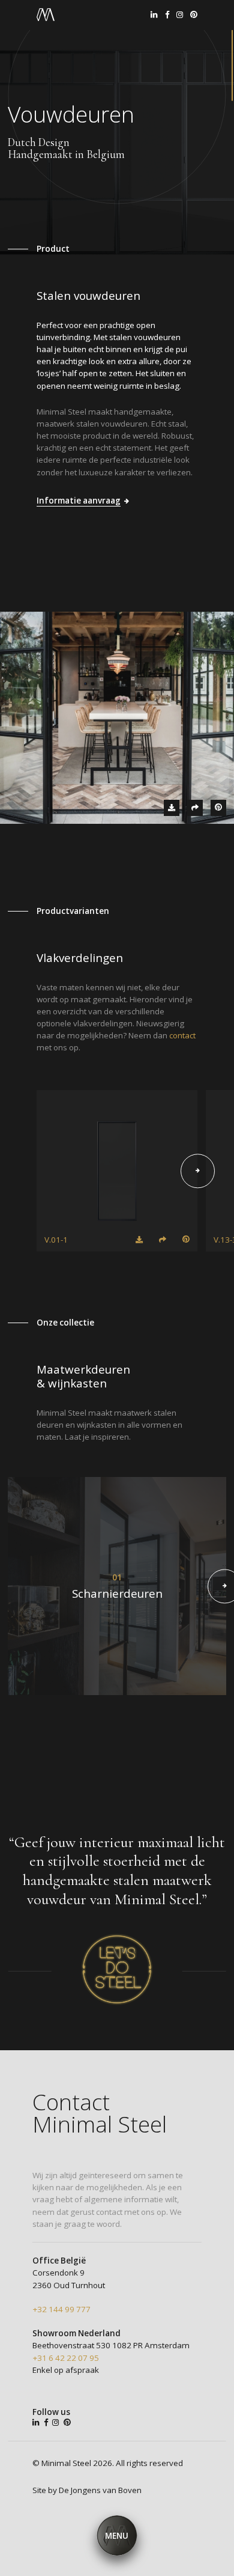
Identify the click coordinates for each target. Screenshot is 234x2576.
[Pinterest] (194, 15)
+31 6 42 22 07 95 (66, 2358)
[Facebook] (167, 15)
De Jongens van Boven (100, 2490)
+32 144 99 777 (61, 2309)
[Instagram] (180, 15)
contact (182, 1035)
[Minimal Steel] (46, 15)
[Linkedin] (154, 15)
